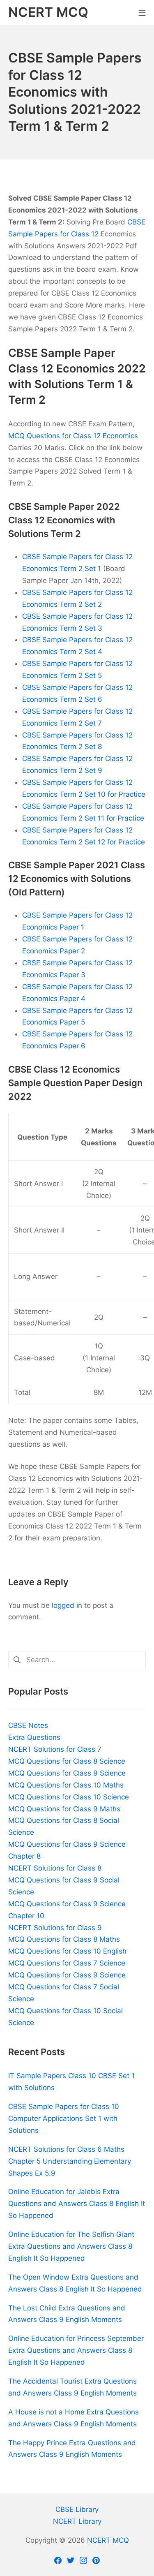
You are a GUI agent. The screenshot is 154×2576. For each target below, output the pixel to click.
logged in (67, 1605)
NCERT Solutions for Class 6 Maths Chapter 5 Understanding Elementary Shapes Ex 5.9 (70, 2161)
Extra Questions (34, 1737)
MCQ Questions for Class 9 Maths (64, 1809)
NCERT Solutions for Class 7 (55, 1749)
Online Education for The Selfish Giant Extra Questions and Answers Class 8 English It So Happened (71, 2246)
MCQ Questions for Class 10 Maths (66, 1785)
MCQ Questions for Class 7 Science (67, 1963)
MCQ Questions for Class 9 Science (67, 1773)
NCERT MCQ (108, 2540)
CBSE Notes (28, 1725)
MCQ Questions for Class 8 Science (67, 1761)
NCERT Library (77, 2521)
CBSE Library (77, 2509)
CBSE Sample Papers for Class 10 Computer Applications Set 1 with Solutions (64, 2118)
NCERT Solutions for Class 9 (55, 1928)
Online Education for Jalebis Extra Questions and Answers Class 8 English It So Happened (77, 2204)
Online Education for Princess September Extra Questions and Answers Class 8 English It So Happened (76, 2350)
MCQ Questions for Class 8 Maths (64, 1939)
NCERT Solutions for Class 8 (55, 1868)
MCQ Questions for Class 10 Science (69, 1797)
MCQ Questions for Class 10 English (67, 1951)
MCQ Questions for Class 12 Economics (73, 436)
